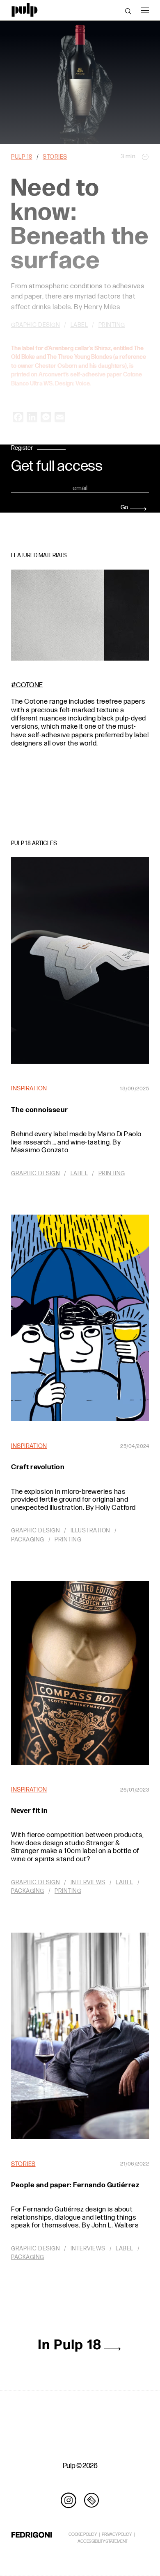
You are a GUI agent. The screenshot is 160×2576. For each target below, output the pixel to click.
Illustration (90, 1531)
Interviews (88, 1882)
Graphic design (35, 1173)
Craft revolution (38, 1467)
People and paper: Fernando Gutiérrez (75, 2185)
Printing (112, 1173)
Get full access (57, 467)
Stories (23, 2164)
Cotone (30, 685)
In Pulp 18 (70, 2345)
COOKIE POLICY (83, 2534)
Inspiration (29, 1089)
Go (124, 507)
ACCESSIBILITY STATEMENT (103, 2541)
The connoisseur (40, 1110)
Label (79, 1173)
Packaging (28, 1540)
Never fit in (29, 1811)
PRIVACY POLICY (117, 2534)
